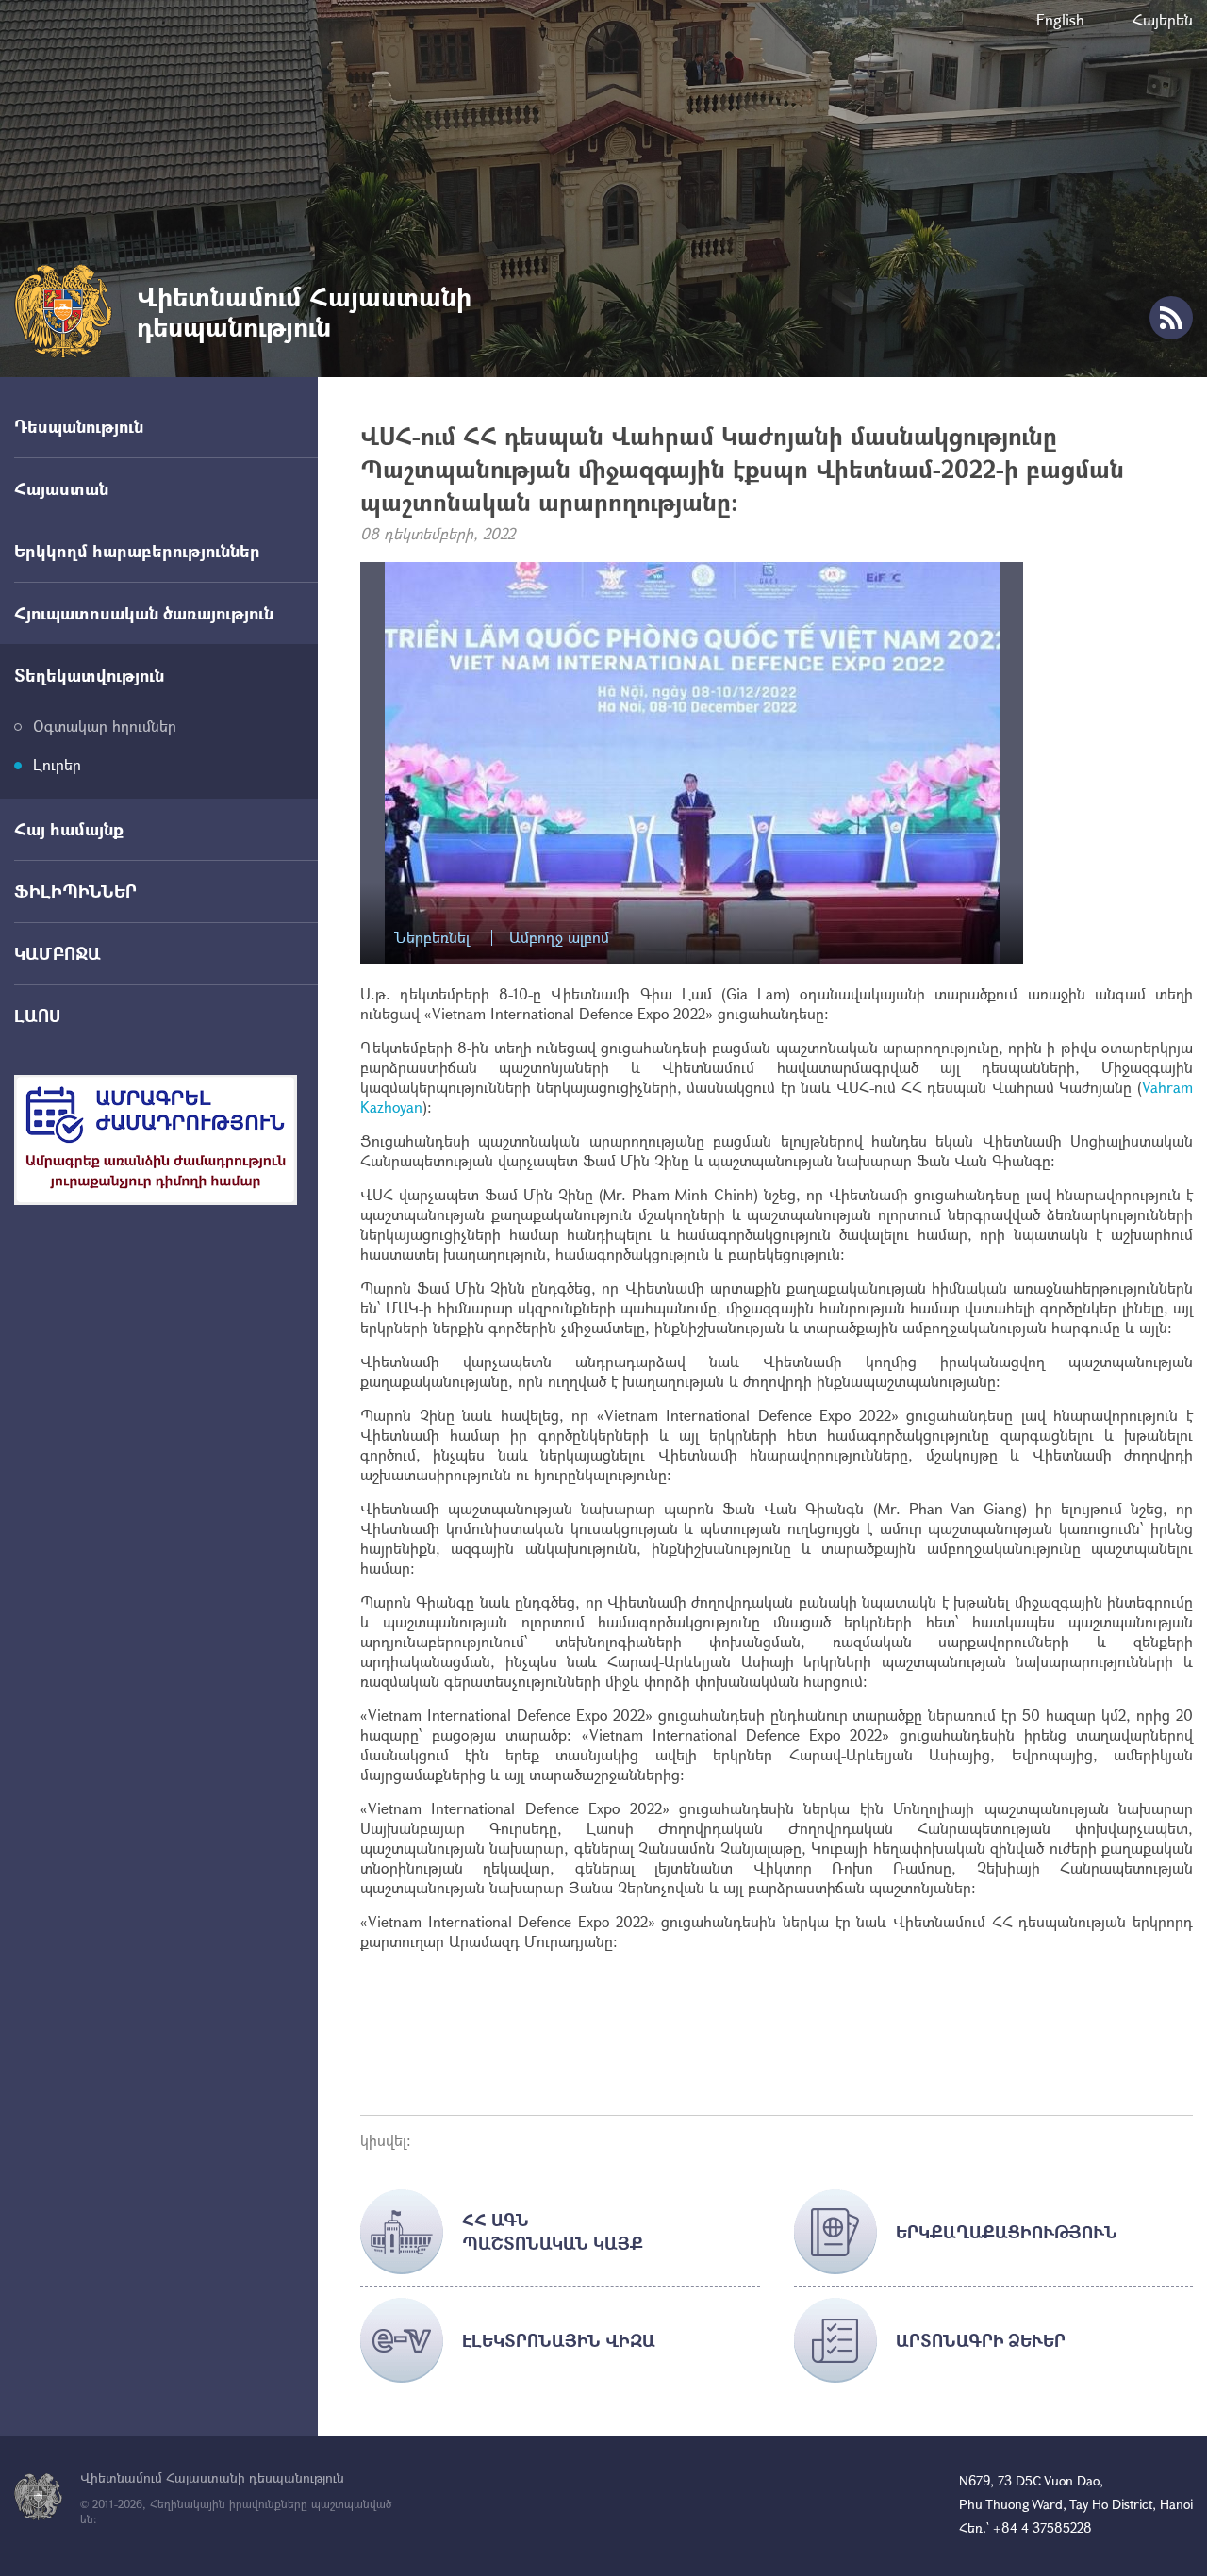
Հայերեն (1163, 19)
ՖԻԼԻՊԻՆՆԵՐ (75, 891)
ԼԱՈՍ (37, 1016)
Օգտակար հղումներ (105, 726)
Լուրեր (57, 764)
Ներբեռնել (432, 938)
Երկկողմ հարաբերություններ (137, 551)
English (1060, 19)
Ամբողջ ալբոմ (559, 938)
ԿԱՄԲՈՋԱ (58, 953)
